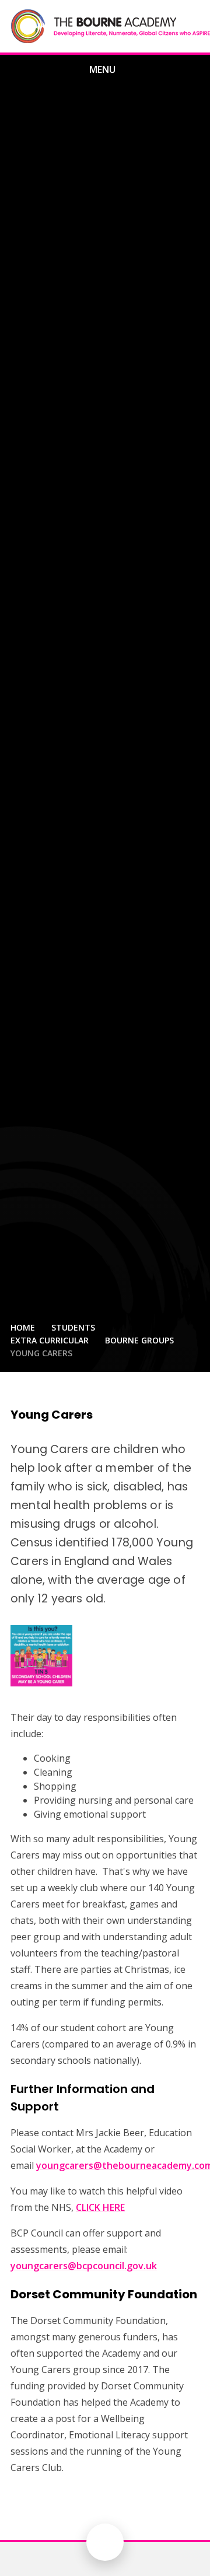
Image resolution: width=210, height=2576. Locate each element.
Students (73, 1327)
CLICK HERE (100, 2207)
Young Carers (41, 1353)
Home (23, 1327)
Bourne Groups (139, 1340)
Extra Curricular (50, 1340)
